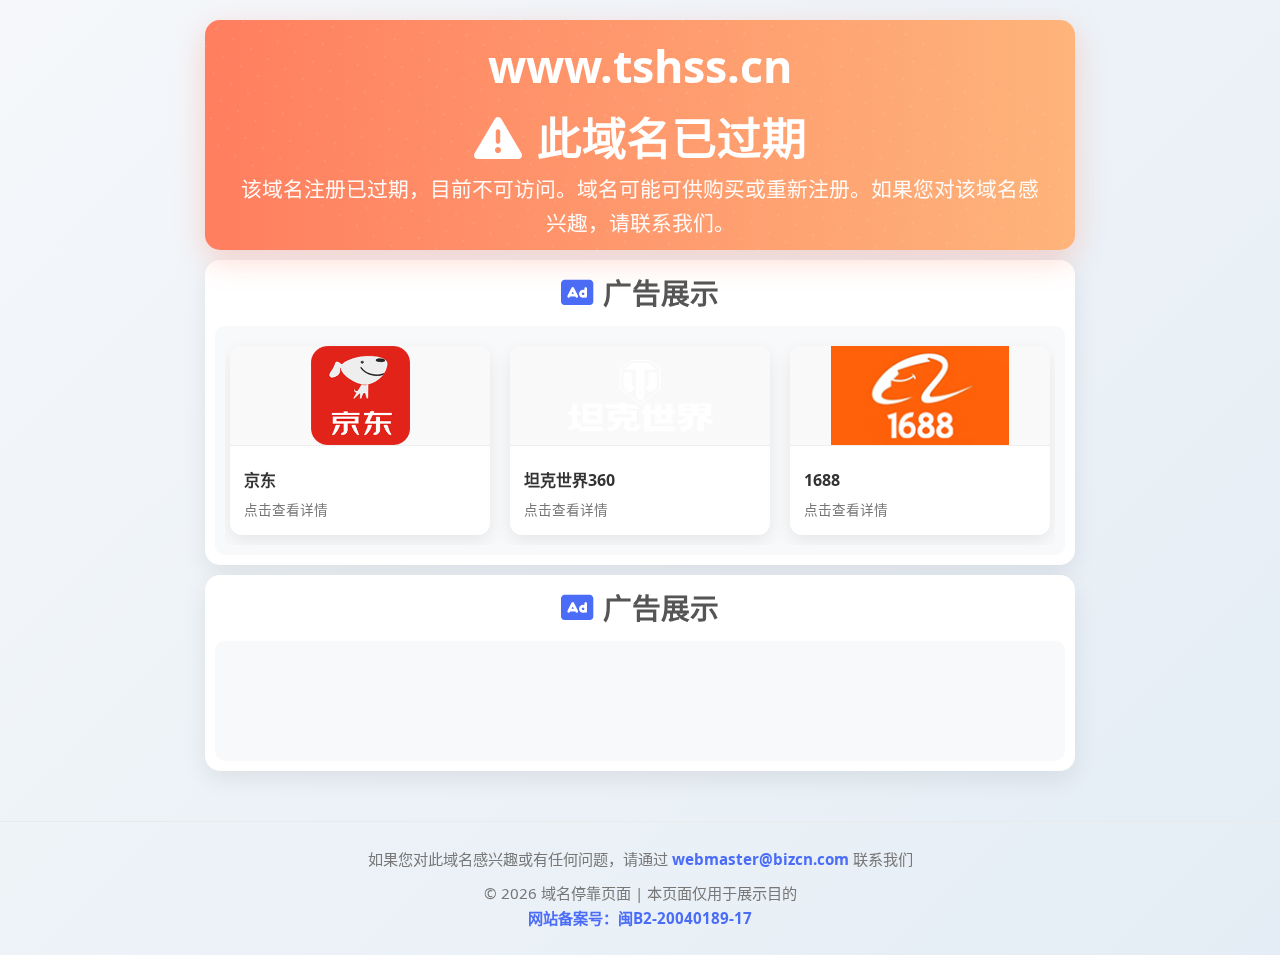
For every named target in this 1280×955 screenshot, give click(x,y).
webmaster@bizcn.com (760, 859)
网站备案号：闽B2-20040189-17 (640, 918)
